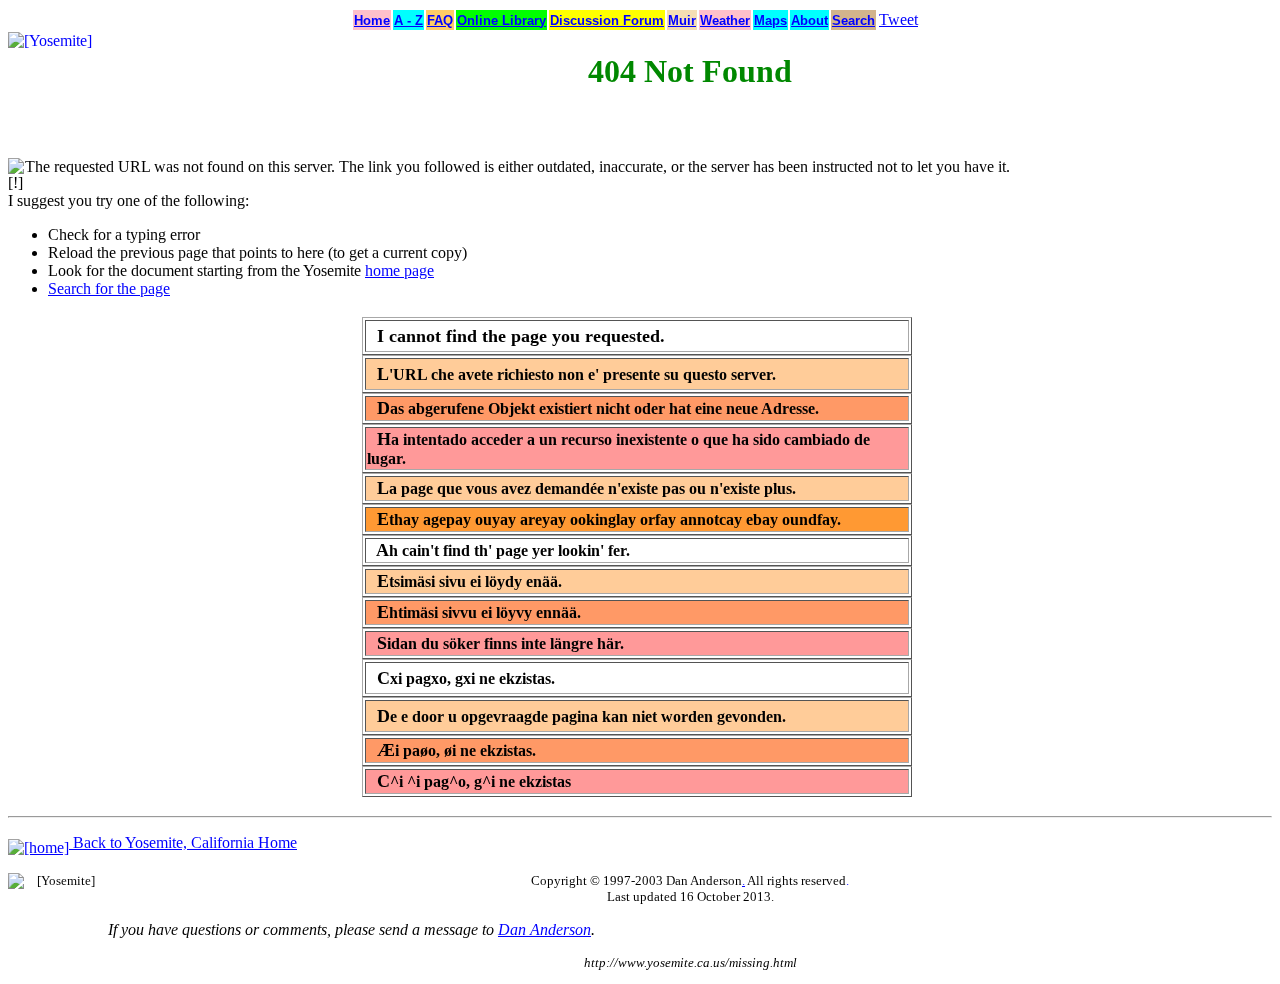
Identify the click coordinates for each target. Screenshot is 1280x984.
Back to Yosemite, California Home (183, 842)
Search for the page (109, 288)
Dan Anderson (544, 929)
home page (399, 270)
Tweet (898, 19)
